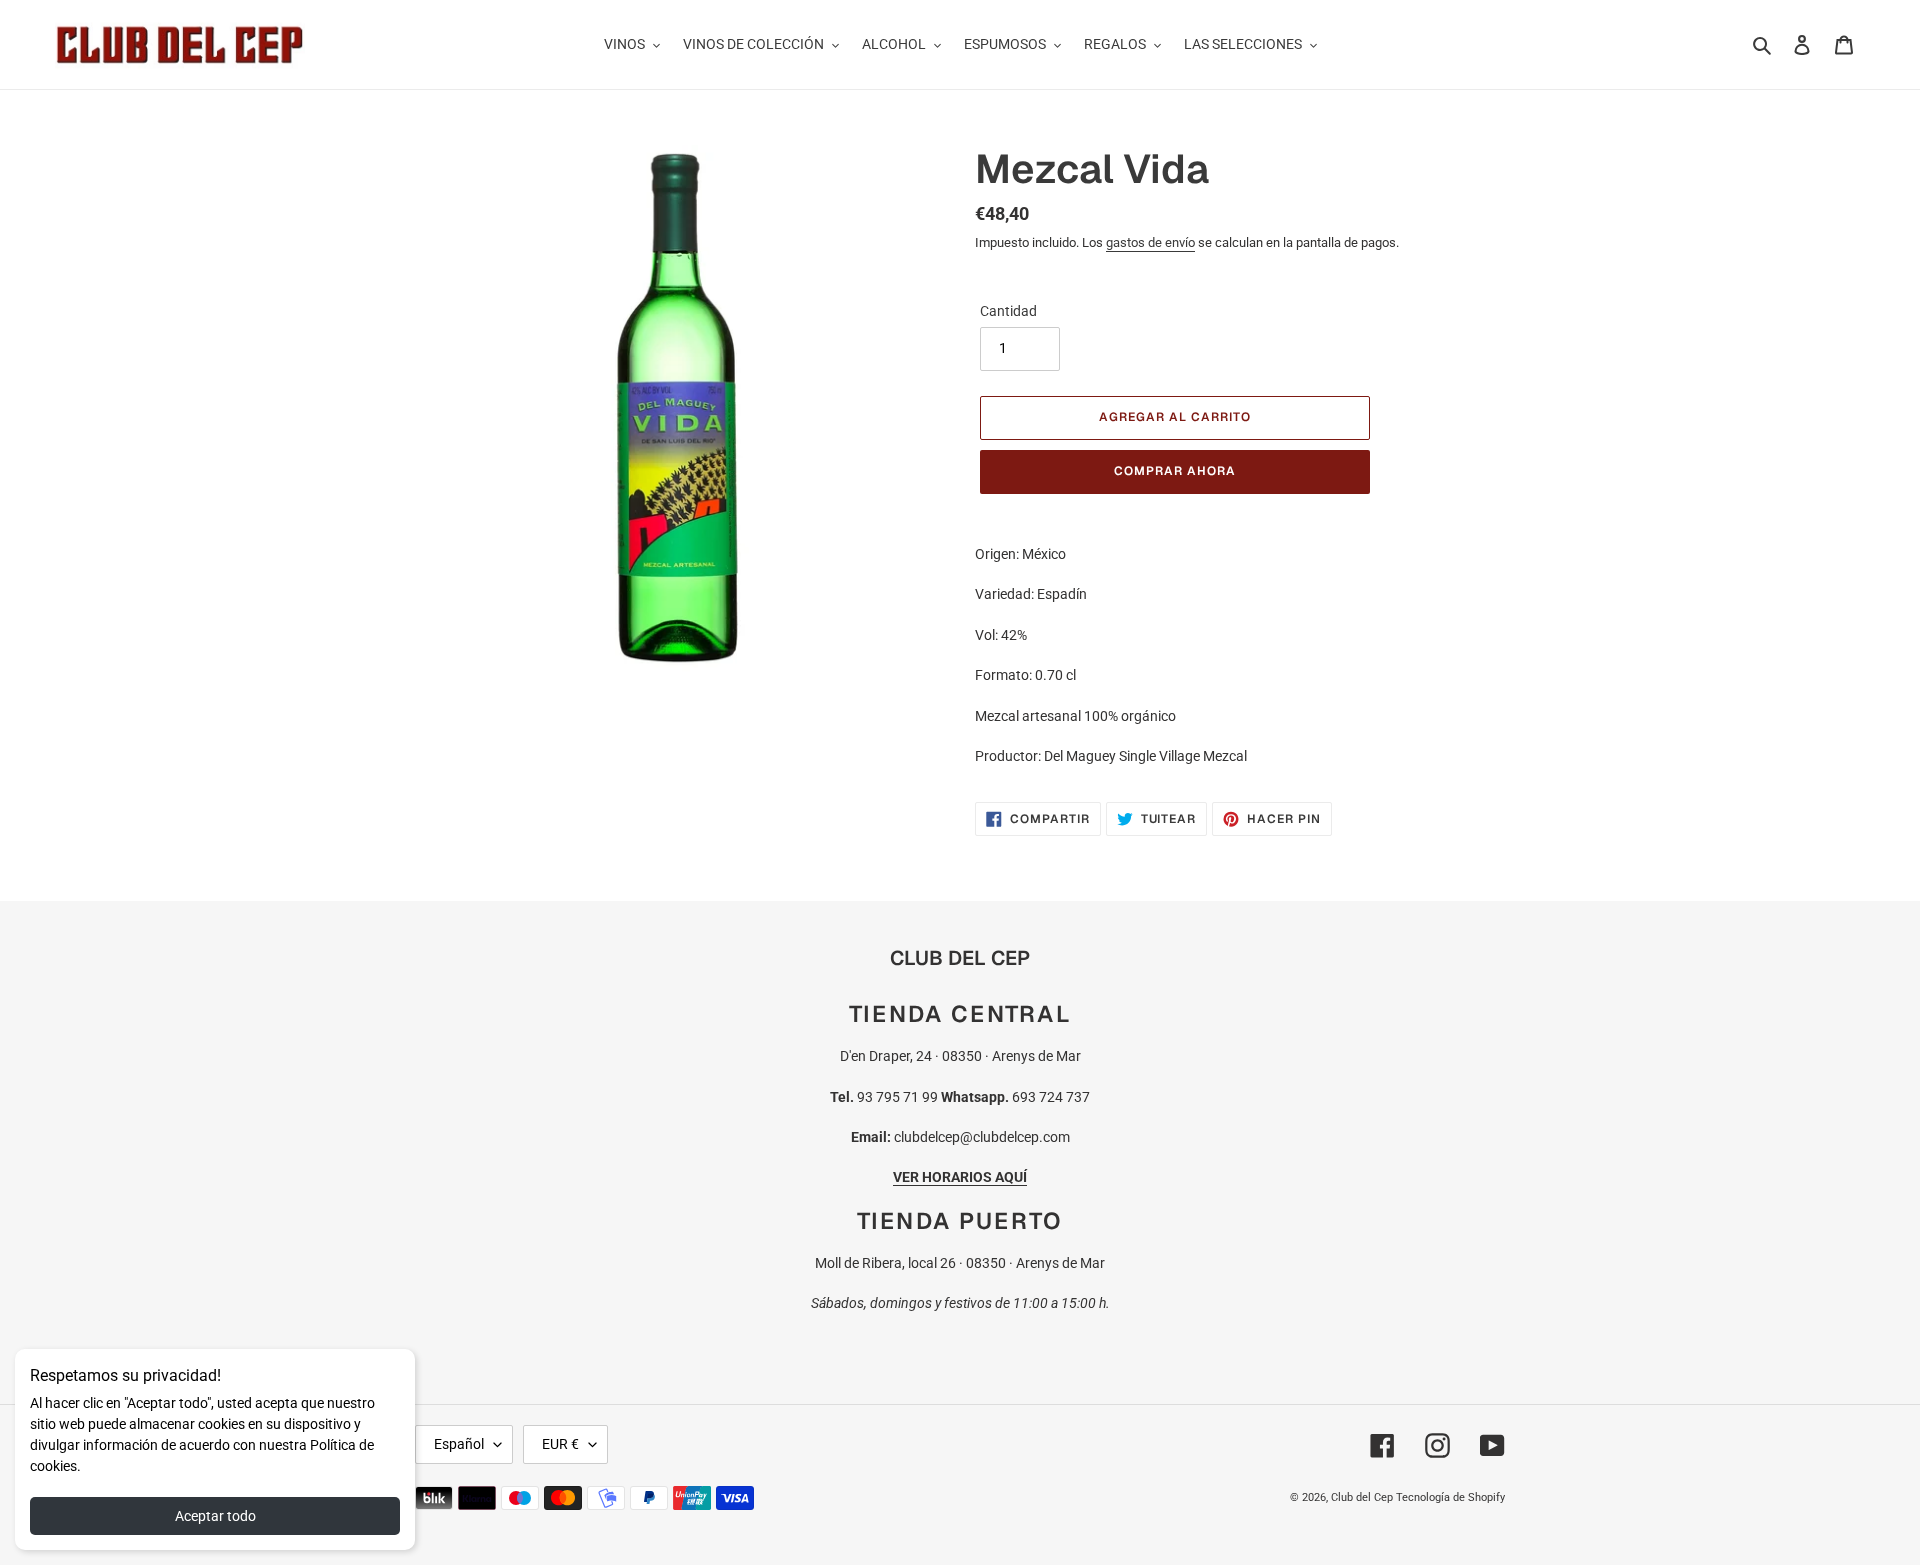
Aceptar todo (215, 1516)
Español (459, 1444)
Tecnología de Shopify (1450, 1497)
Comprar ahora (1174, 471)
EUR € (560, 1444)
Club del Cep (1362, 1497)
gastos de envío (1150, 242)
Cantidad (1008, 311)
